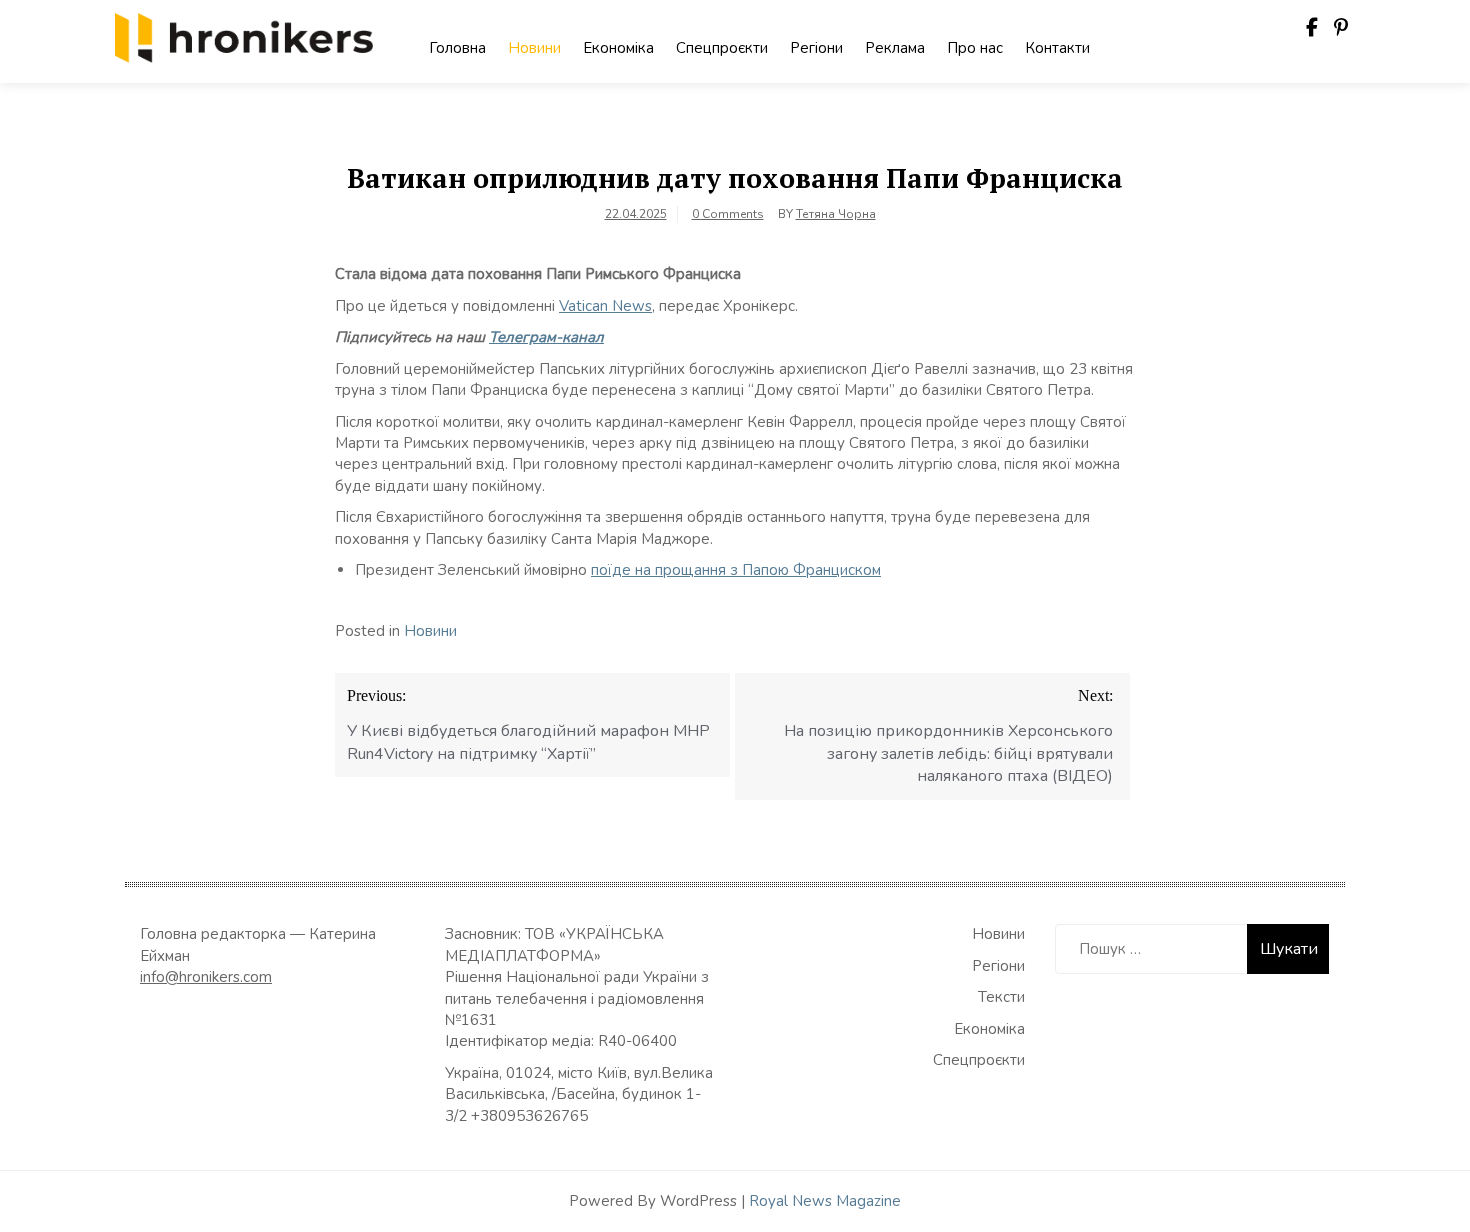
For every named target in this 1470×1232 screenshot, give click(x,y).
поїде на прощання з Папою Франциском (736, 570)
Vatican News (605, 306)
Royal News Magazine (825, 1201)
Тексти (1001, 997)
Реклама (895, 48)
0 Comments (728, 214)
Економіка (618, 48)
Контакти (1057, 48)
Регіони (816, 48)
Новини (534, 48)
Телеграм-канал (546, 337)
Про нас (975, 48)
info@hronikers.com (206, 977)
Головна (457, 48)
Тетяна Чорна (836, 214)
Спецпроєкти (722, 48)
